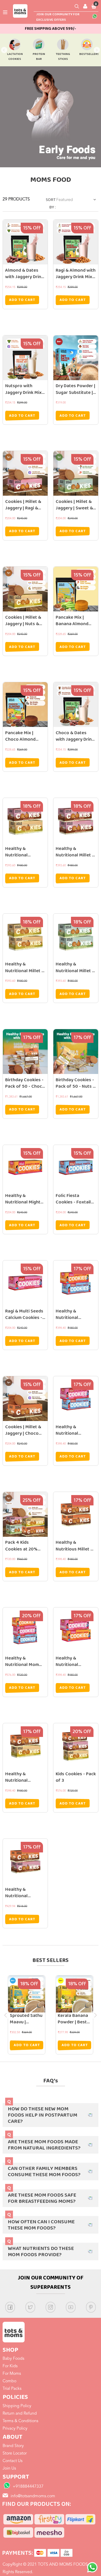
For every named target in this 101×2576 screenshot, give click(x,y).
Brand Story (13, 2446)
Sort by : (51, 204)
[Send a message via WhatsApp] (92, 2567)
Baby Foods (13, 2359)
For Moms (12, 2374)
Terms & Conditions (20, 2421)
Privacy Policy (15, 2429)
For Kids (10, 2366)
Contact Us (13, 2461)
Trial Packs (12, 2389)
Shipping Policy (17, 2406)
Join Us (9, 2469)
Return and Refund (20, 2414)
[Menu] (5, 12)
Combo (9, 2381)
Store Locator (15, 2454)
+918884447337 (28, 2487)
